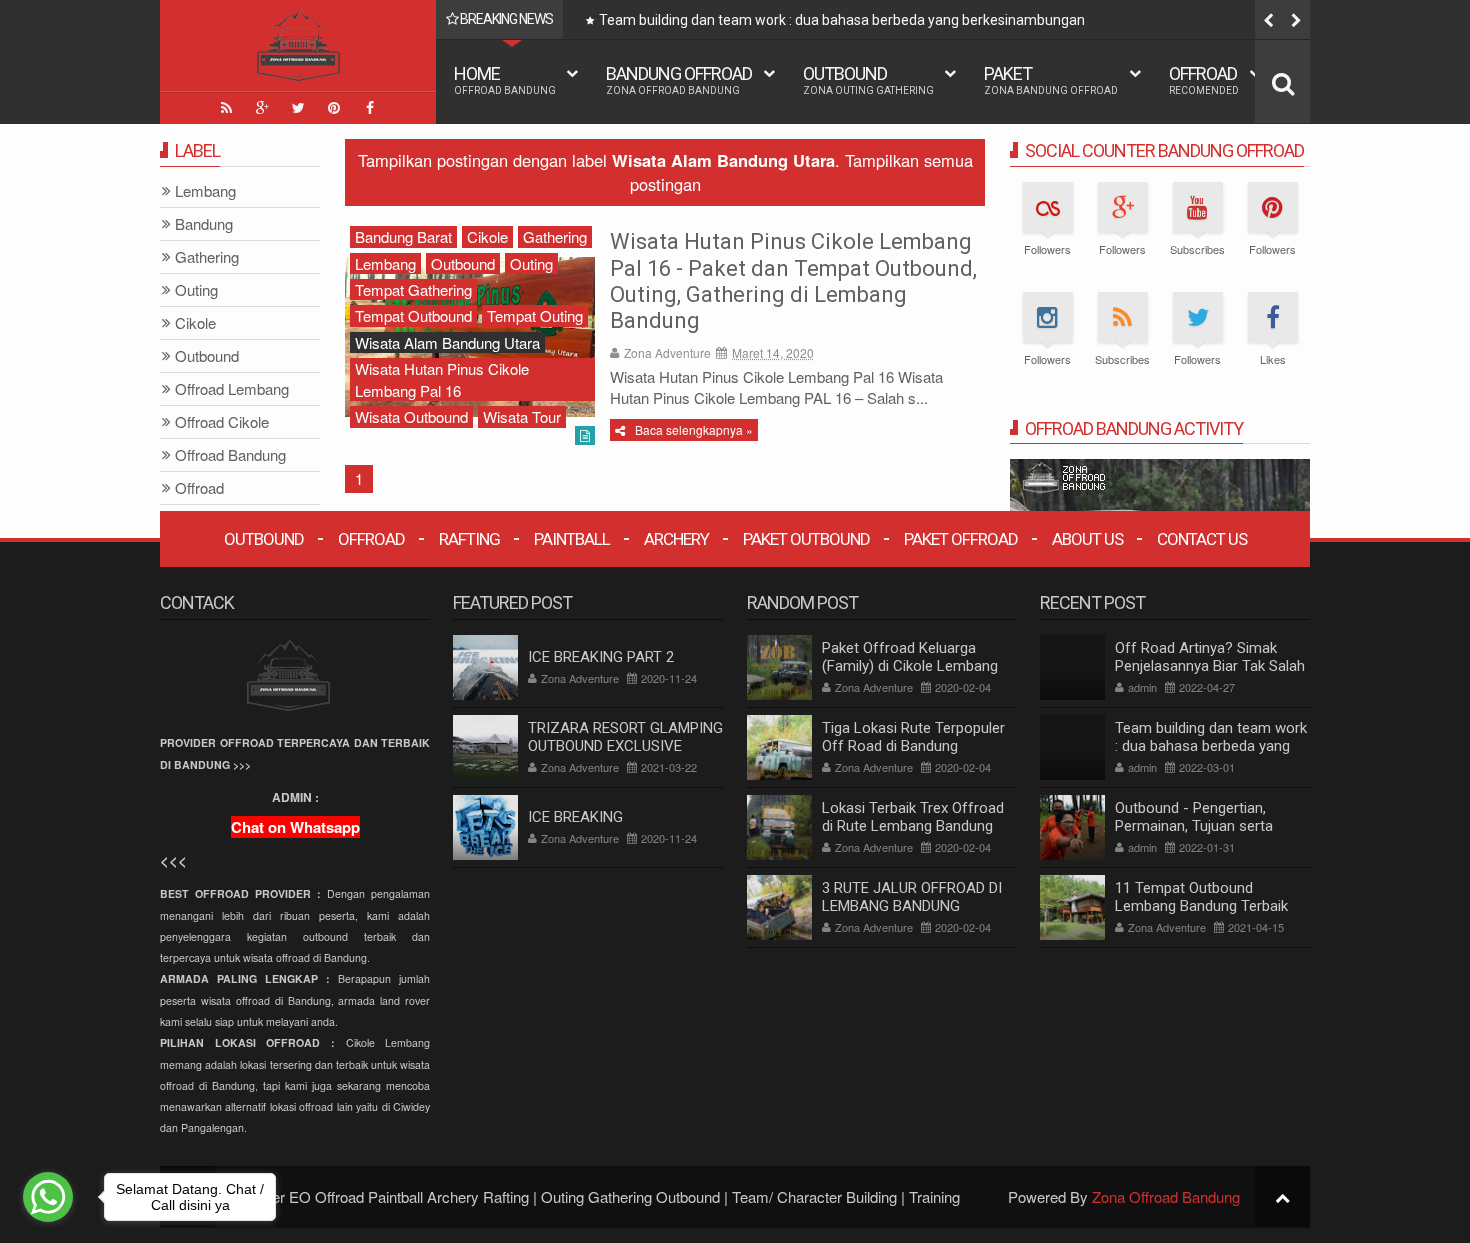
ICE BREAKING (575, 817)
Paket (1051, 79)
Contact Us (1202, 539)
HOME (505, 79)
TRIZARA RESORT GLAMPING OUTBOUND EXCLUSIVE (625, 737)
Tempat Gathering (413, 289)
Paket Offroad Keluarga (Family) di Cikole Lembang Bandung (910, 666)
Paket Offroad (961, 539)
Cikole (487, 236)
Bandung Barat (403, 236)
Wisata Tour (522, 416)
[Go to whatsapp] (48, 1197)
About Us (1087, 539)
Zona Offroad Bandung (1166, 1196)
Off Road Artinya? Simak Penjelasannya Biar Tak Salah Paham (1210, 666)
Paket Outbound (806, 539)
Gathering (555, 236)
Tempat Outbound (413, 315)
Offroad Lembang (232, 389)
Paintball (572, 539)
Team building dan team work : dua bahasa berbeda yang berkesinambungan (842, 20)
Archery (676, 539)
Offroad (1204, 79)
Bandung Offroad (679, 79)
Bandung (204, 224)
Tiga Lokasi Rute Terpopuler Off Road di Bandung (913, 737)
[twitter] (298, 108)
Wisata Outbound (411, 416)
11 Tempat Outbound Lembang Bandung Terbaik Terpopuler (1201, 906)
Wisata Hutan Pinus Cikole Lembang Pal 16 (442, 379)
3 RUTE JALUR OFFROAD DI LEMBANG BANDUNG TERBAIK (912, 906)
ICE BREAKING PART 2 (601, 657)
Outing (531, 263)
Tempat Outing (535, 315)
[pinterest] (334, 108)
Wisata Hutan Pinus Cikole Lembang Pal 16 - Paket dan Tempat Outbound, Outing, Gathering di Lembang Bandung (793, 281)
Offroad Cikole (222, 422)
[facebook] (370, 108)
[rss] (226, 108)
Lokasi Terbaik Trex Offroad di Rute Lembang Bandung (913, 817)
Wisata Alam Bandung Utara (447, 342)
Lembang (385, 263)
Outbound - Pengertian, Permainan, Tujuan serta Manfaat (1194, 826)
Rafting (469, 539)
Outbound (868, 79)
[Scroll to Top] (1282, 1196)
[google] (262, 108)
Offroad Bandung (230, 455)
